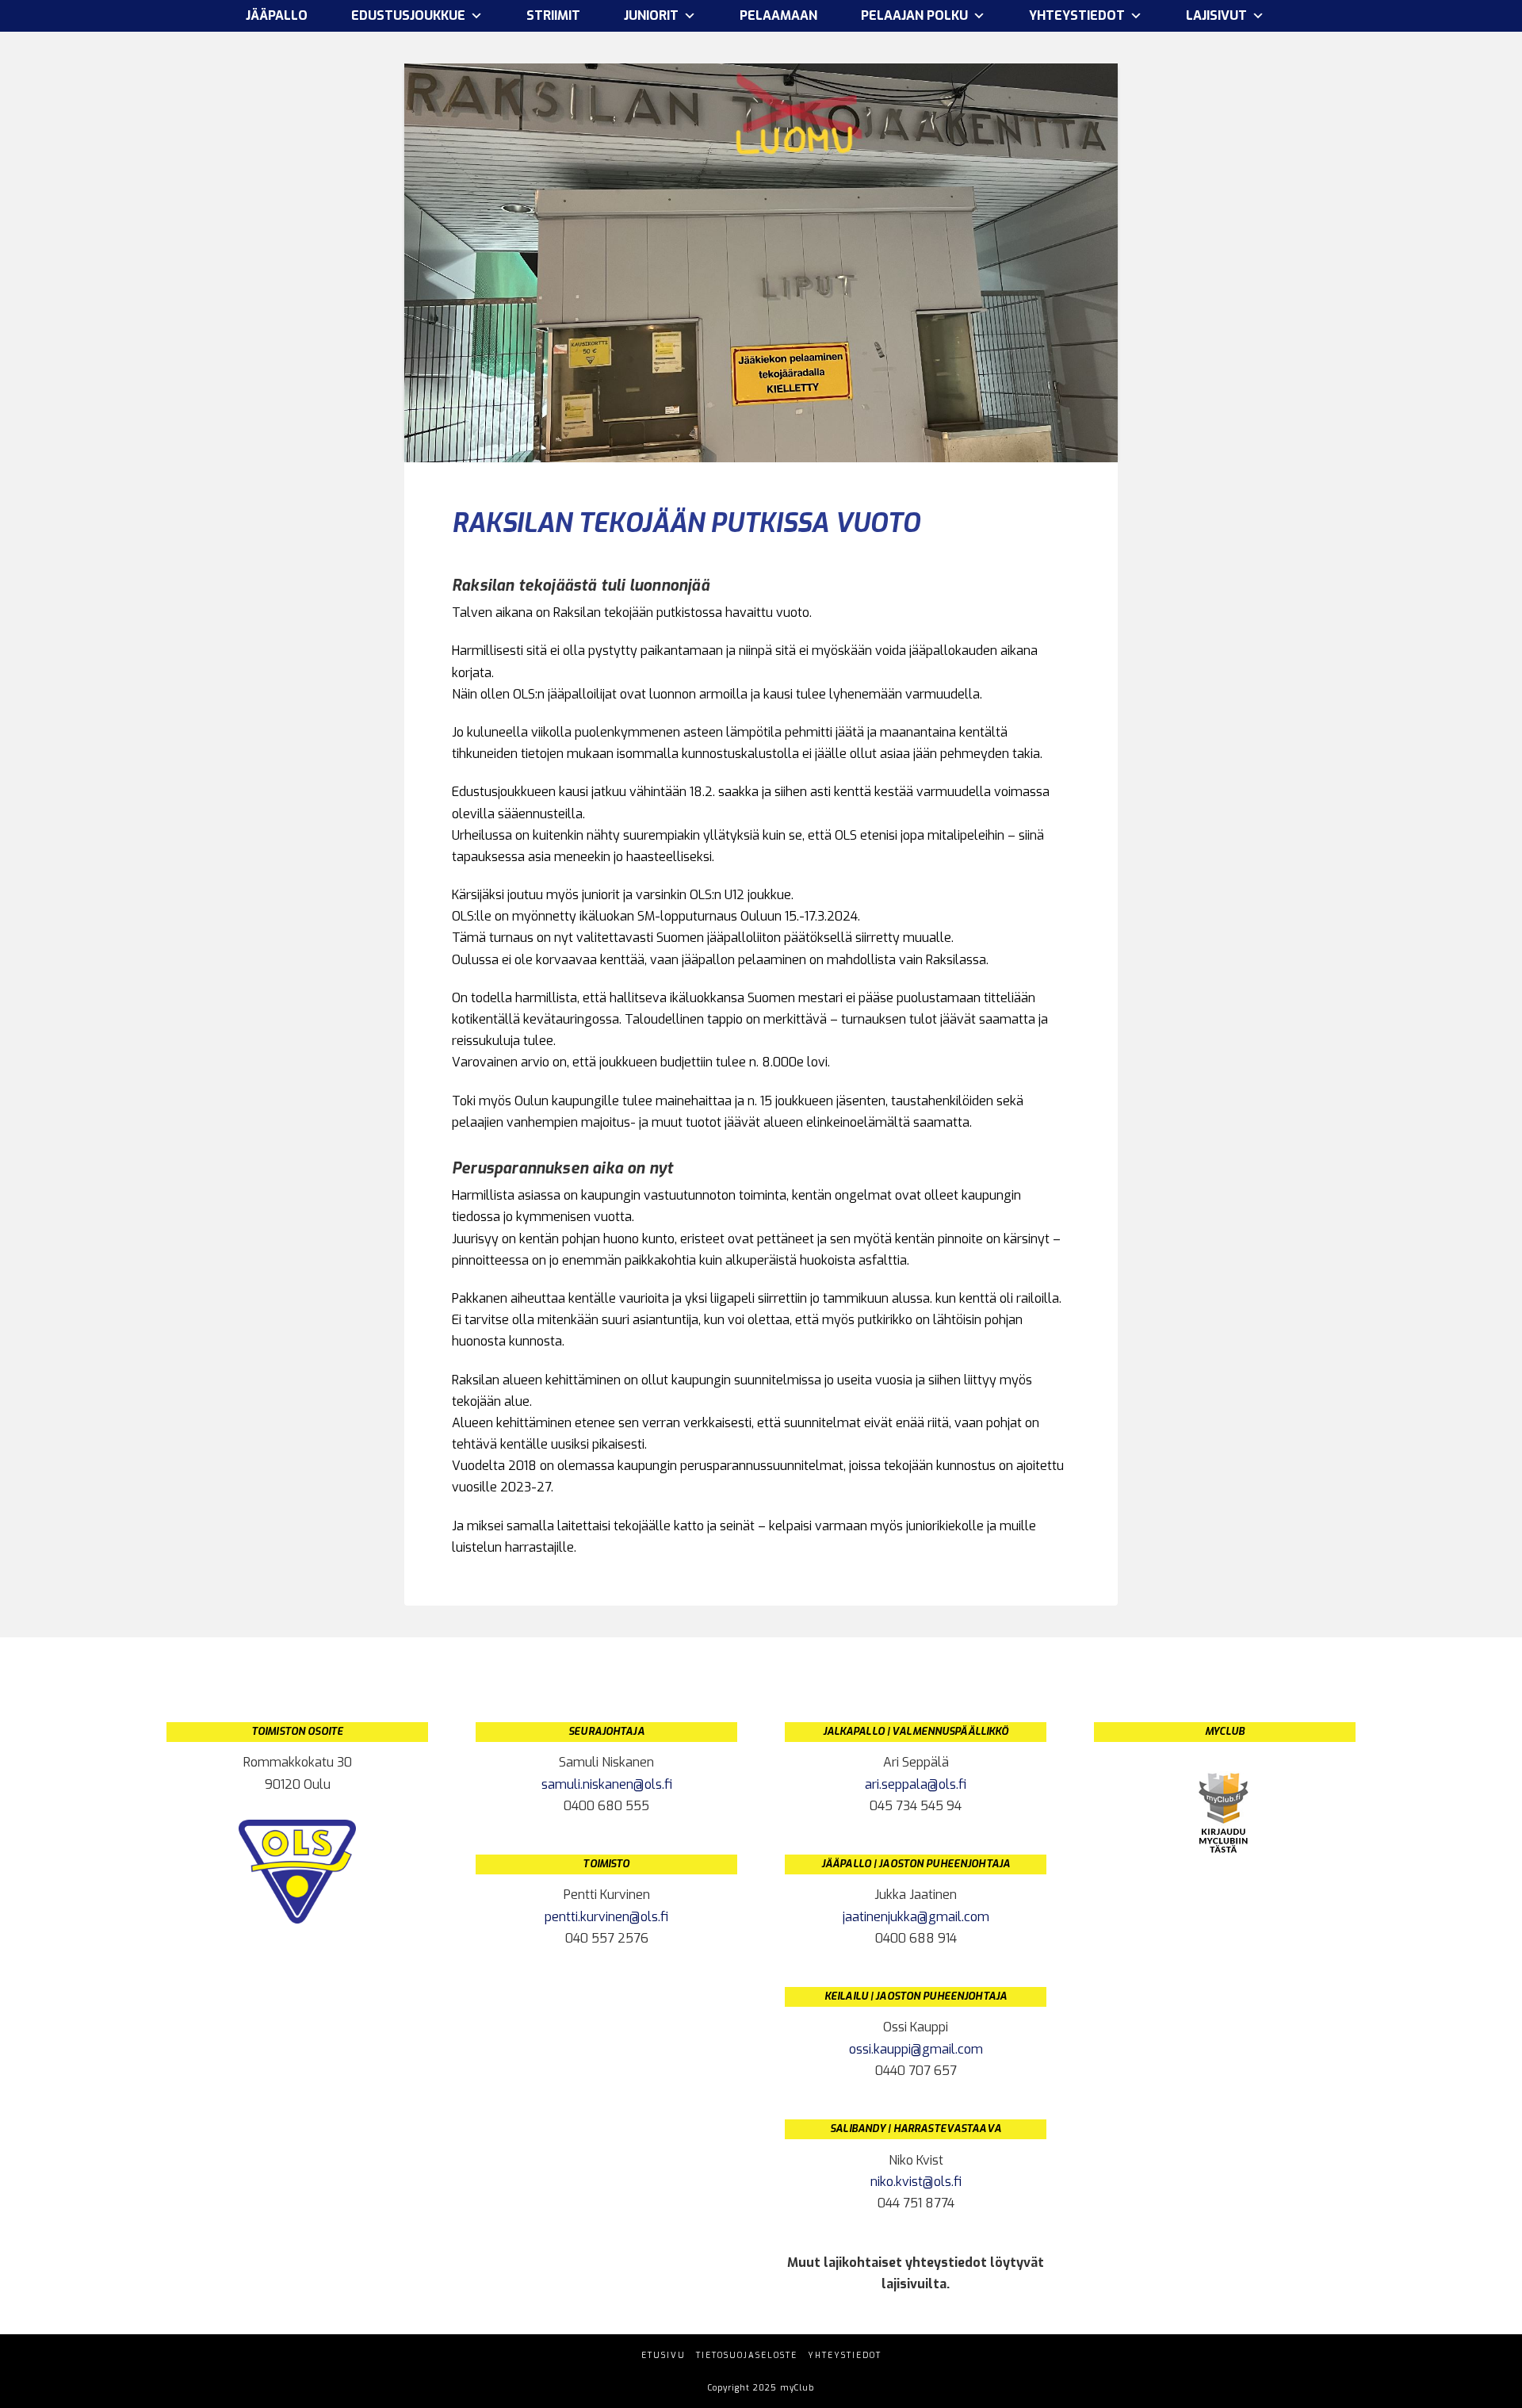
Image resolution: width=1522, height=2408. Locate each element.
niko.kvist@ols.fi (916, 2182)
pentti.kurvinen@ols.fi (606, 1917)
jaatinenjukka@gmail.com (916, 1917)
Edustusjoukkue (408, 15)
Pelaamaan (778, 15)
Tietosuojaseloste (747, 2355)
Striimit (553, 15)
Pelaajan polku (914, 15)
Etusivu (663, 2355)
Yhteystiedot (845, 2355)
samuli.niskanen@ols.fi (607, 1784)
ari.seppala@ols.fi (916, 1784)
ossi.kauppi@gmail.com (916, 2049)
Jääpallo (277, 15)
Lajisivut (1216, 15)
